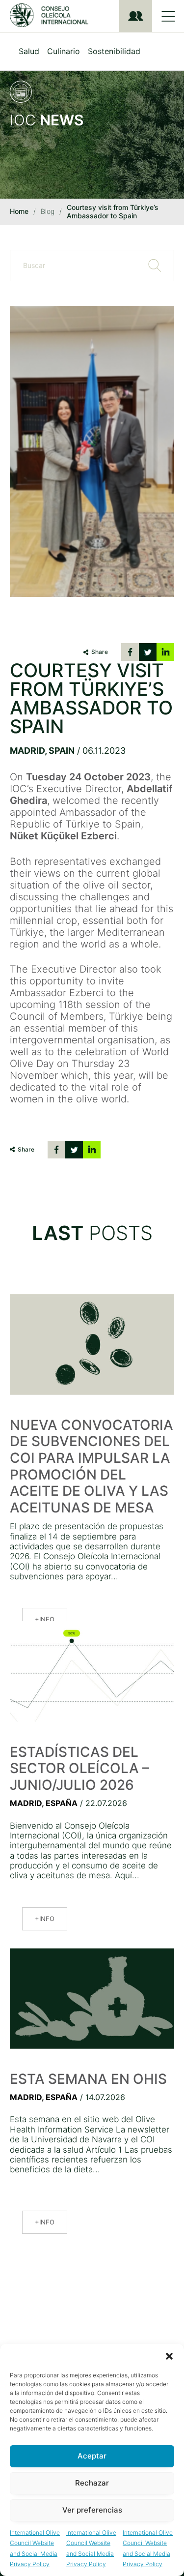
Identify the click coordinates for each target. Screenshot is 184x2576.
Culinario (64, 51)
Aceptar (92, 2456)
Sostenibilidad (114, 51)
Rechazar (92, 2483)
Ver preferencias (92, 2510)
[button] (169, 2356)
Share (100, 652)
